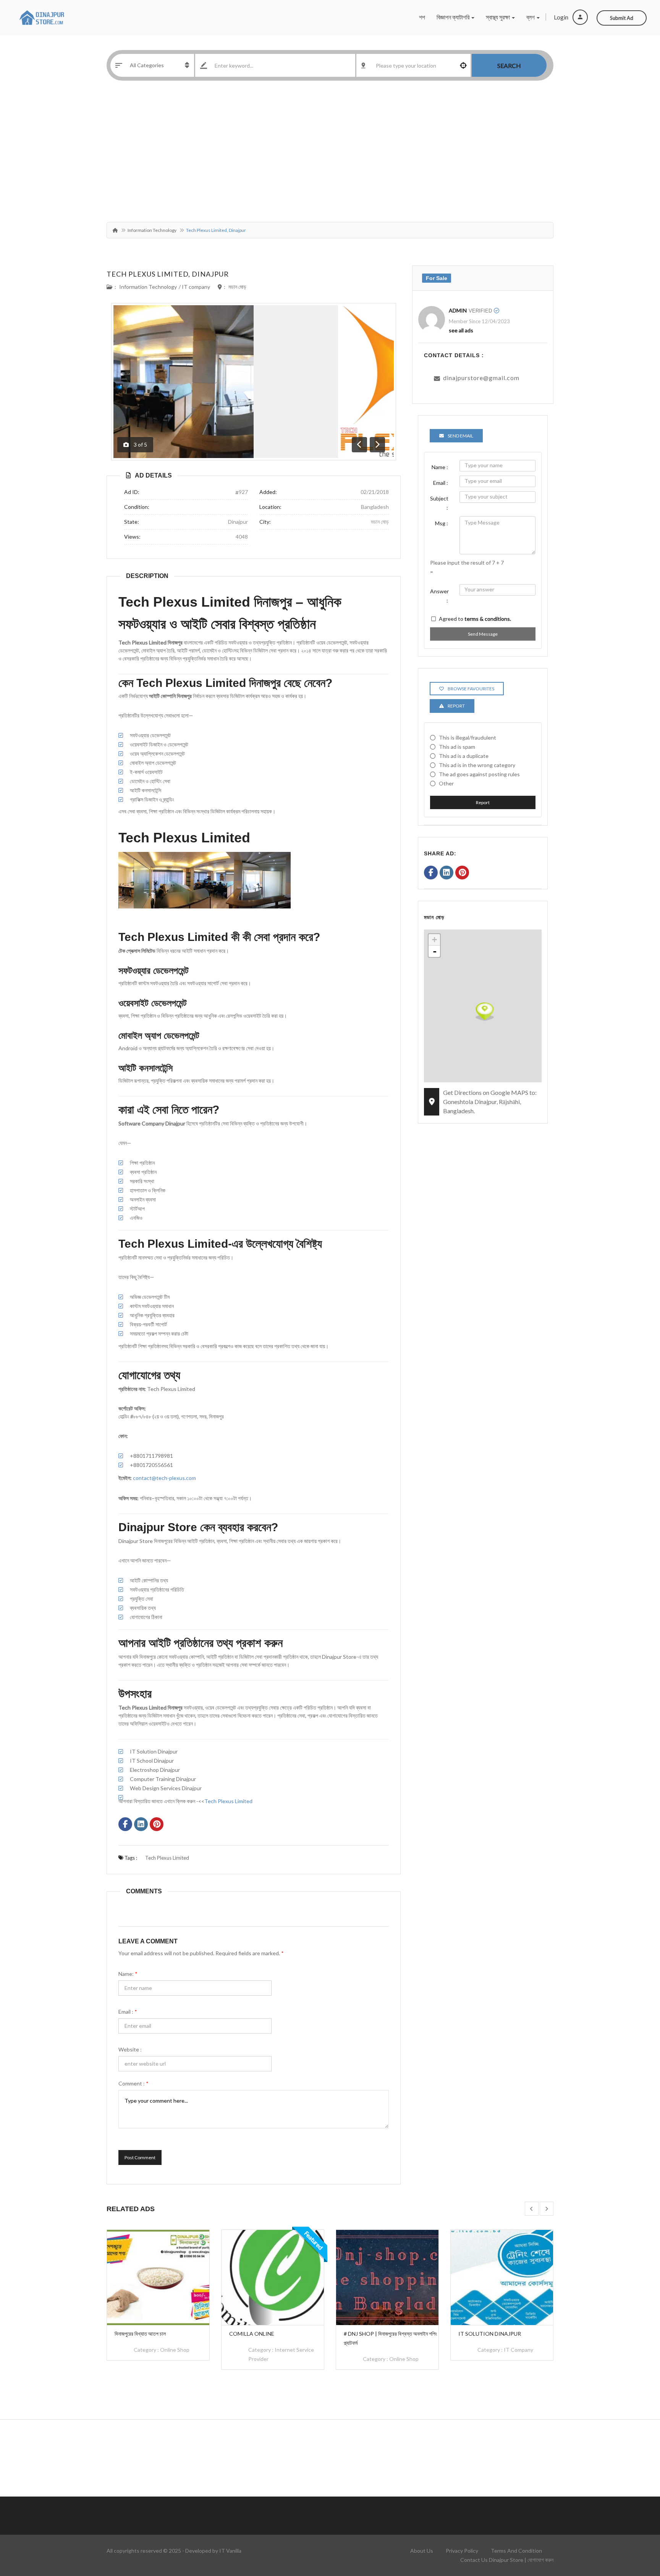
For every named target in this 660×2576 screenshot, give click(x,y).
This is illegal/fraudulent (467, 738)
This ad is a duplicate (464, 756)
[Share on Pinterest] (157, 1825)
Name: (128, 1974)
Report (483, 802)
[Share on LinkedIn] (141, 1825)
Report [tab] (456, 706)
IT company (196, 287)
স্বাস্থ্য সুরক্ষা (498, 17)
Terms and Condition (516, 2551)
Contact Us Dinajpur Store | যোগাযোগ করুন (507, 2560)
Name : (440, 467)
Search (509, 66)
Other (446, 783)
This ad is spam (457, 747)
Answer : (439, 596)
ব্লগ (531, 17)
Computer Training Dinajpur (163, 1779)
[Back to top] (635, 2528)
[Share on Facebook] (125, 1825)
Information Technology (152, 230)
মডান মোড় (237, 287)
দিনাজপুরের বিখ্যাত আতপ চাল (140, 2334)
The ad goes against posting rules (479, 774)
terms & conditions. (488, 619)
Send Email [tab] (460, 436)
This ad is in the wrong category (477, 765)
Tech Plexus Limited (228, 1801)
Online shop (175, 2350)
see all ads (461, 330)
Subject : (439, 503)
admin (458, 310)
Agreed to (475, 619)
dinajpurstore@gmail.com (481, 378)
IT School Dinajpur (152, 1761)
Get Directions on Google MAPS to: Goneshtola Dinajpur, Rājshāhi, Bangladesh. (490, 1102)
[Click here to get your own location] (463, 65)
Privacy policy (462, 2551)
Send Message (483, 634)
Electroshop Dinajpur (155, 1770)
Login (562, 17)
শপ (422, 17)
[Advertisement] (330, 153)
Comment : (133, 2083)
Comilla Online (252, 2334)
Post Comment (140, 2157)
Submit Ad (622, 18)
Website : (130, 2049)
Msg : (442, 523)
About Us (422, 2551)
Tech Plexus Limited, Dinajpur (168, 274)
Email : (128, 2012)
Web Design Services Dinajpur (166, 1788)
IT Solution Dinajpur (154, 1751)
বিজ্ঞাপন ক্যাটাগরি (454, 17)
